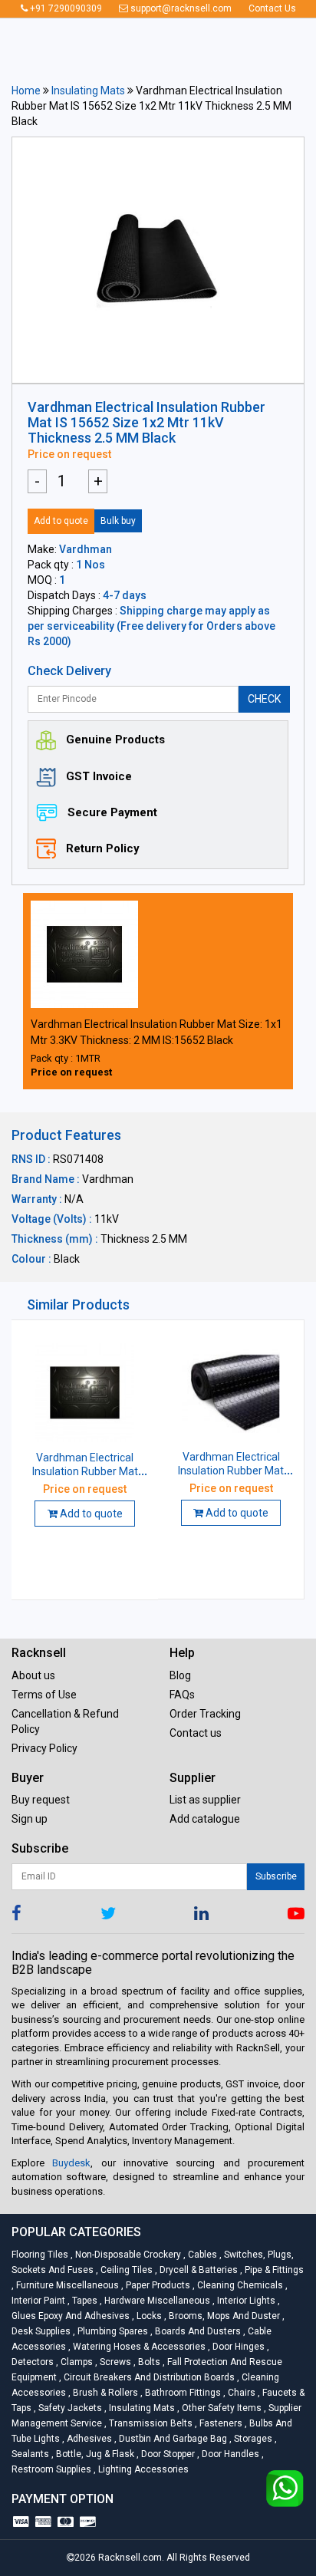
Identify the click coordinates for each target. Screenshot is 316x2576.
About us (33, 1675)
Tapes (84, 2301)
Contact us (196, 1733)
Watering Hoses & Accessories (138, 2347)
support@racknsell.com (180, 8)
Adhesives (88, 2439)
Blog (180, 1675)
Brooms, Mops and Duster (223, 2316)
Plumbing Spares (112, 2331)
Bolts (148, 2362)
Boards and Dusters (197, 2331)
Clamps (76, 2362)
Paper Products (157, 2285)
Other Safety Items (221, 2408)
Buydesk (71, 2163)
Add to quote (61, 521)
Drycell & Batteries (197, 2270)
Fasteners (220, 2423)
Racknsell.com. (131, 2558)
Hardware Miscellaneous (156, 2301)
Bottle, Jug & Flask (94, 2454)
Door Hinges (237, 2347)
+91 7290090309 (65, 8)
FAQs (182, 1695)
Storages (252, 2439)
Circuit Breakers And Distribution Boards (148, 2377)
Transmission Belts (150, 2423)
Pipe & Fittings (272, 2270)
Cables (201, 2255)
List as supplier (205, 1800)
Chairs (240, 2393)
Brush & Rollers (104, 2393)
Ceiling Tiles (125, 2270)
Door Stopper (167, 2454)
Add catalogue (205, 1819)
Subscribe (276, 1876)
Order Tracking (205, 1714)
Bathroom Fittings (182, 2393)
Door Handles (229, 2454)
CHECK (264, 699)
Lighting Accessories (141, 2469)
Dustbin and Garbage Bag (172, 2439)
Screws (114, 2362)
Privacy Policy (44, 1748)
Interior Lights (245, 2301)
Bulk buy (118, 521)
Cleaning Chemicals (239, 2285)
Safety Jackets (69, 2408)
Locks (148, 2316)
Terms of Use (44, 1695)
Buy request (41, 1800)
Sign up (30, 1819)
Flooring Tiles (41, 2255)
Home (26, 91)
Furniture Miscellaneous (66, 2285)
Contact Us (272, 8)
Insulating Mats (88, 91)
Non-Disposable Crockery (127, 2255)
